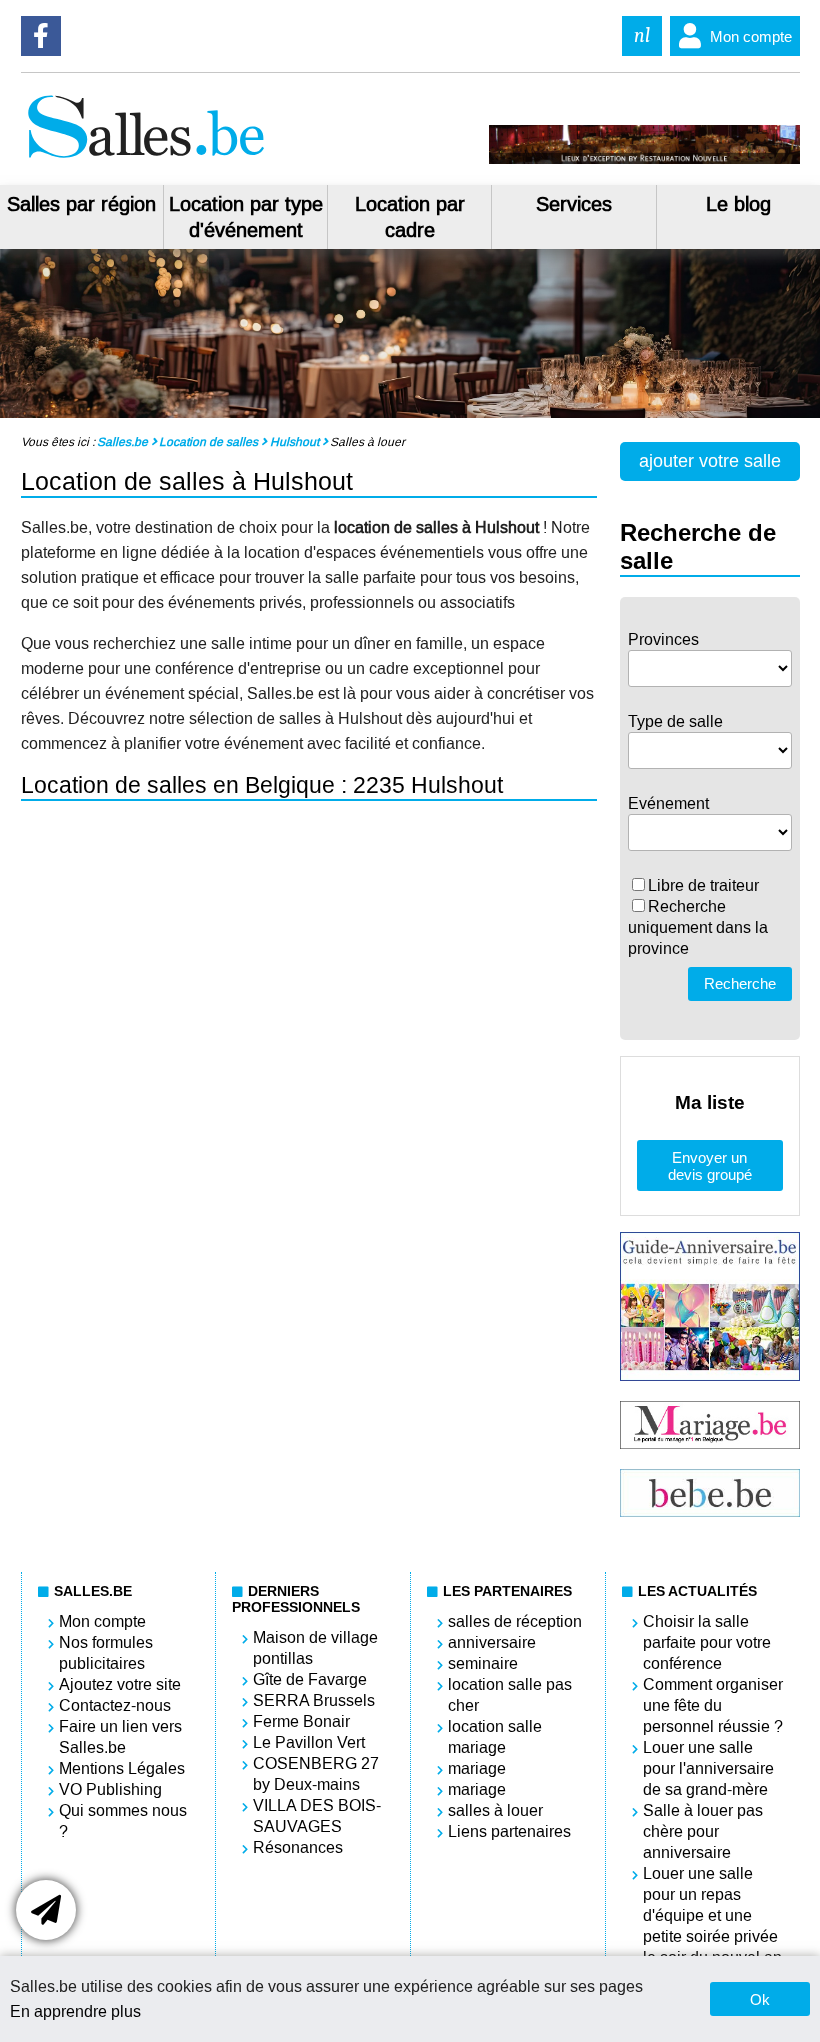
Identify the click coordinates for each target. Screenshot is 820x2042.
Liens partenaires (509, 1831)
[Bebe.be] (709, 1511)
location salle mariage (495, 1737)
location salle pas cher (510, 1695)
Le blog (738, 204)
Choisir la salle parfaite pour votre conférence (707, 1642)
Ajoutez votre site (120, 1684)
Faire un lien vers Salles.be (120, 1737)
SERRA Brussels (314, 1700)
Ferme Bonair (301, 1721)
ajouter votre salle (710, 461)
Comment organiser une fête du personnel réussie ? (713, 1705)
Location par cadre (410, 217)
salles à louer (495, 1810)
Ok (760, 1999)
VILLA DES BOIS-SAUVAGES (317, 1816)
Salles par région (81, 204)
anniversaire (492, 1642)
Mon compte (751, 36)
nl (642, 35)
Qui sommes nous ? (123, 1821)
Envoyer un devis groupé (710, 1166)
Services (574, 204)
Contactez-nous (115, 1705)
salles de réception (515, 1621)
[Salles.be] (145, 158)
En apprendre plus (75, 2011)
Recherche (740, 983)
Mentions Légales (122, 1768)
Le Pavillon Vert (309, 1742)
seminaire (483, 1663)
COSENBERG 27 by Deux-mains (316, 1774)
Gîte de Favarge (310, 1679)
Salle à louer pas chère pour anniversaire (703, 1831)
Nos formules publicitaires (106, 1653)
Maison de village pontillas (315, 1648)
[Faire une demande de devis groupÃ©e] (46, 1910)
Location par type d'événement (246, 217)
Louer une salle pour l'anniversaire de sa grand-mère (708, 1768)
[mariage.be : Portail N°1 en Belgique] (709, 1443)
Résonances (298, 1847)
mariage (477, 1768)
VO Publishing (110, 1789)
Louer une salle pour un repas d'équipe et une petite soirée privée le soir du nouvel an (712, 1915)
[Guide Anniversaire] (709, 1375)
